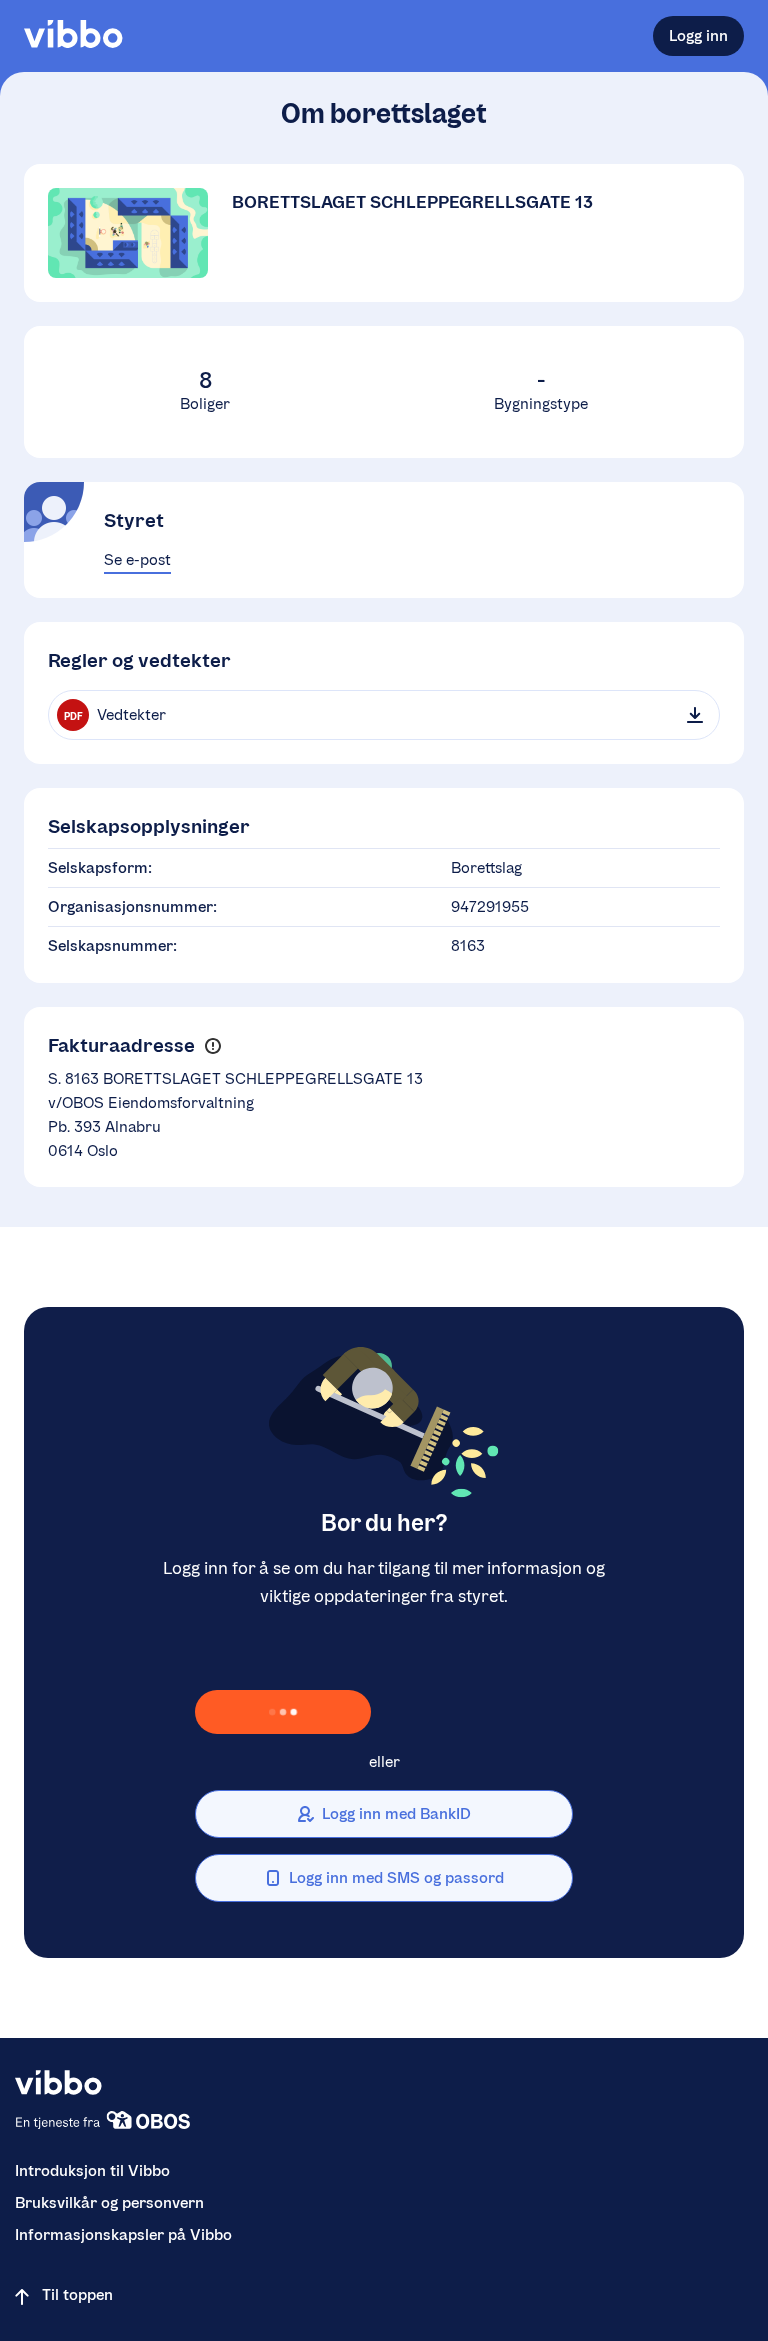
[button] (212, 1046)
